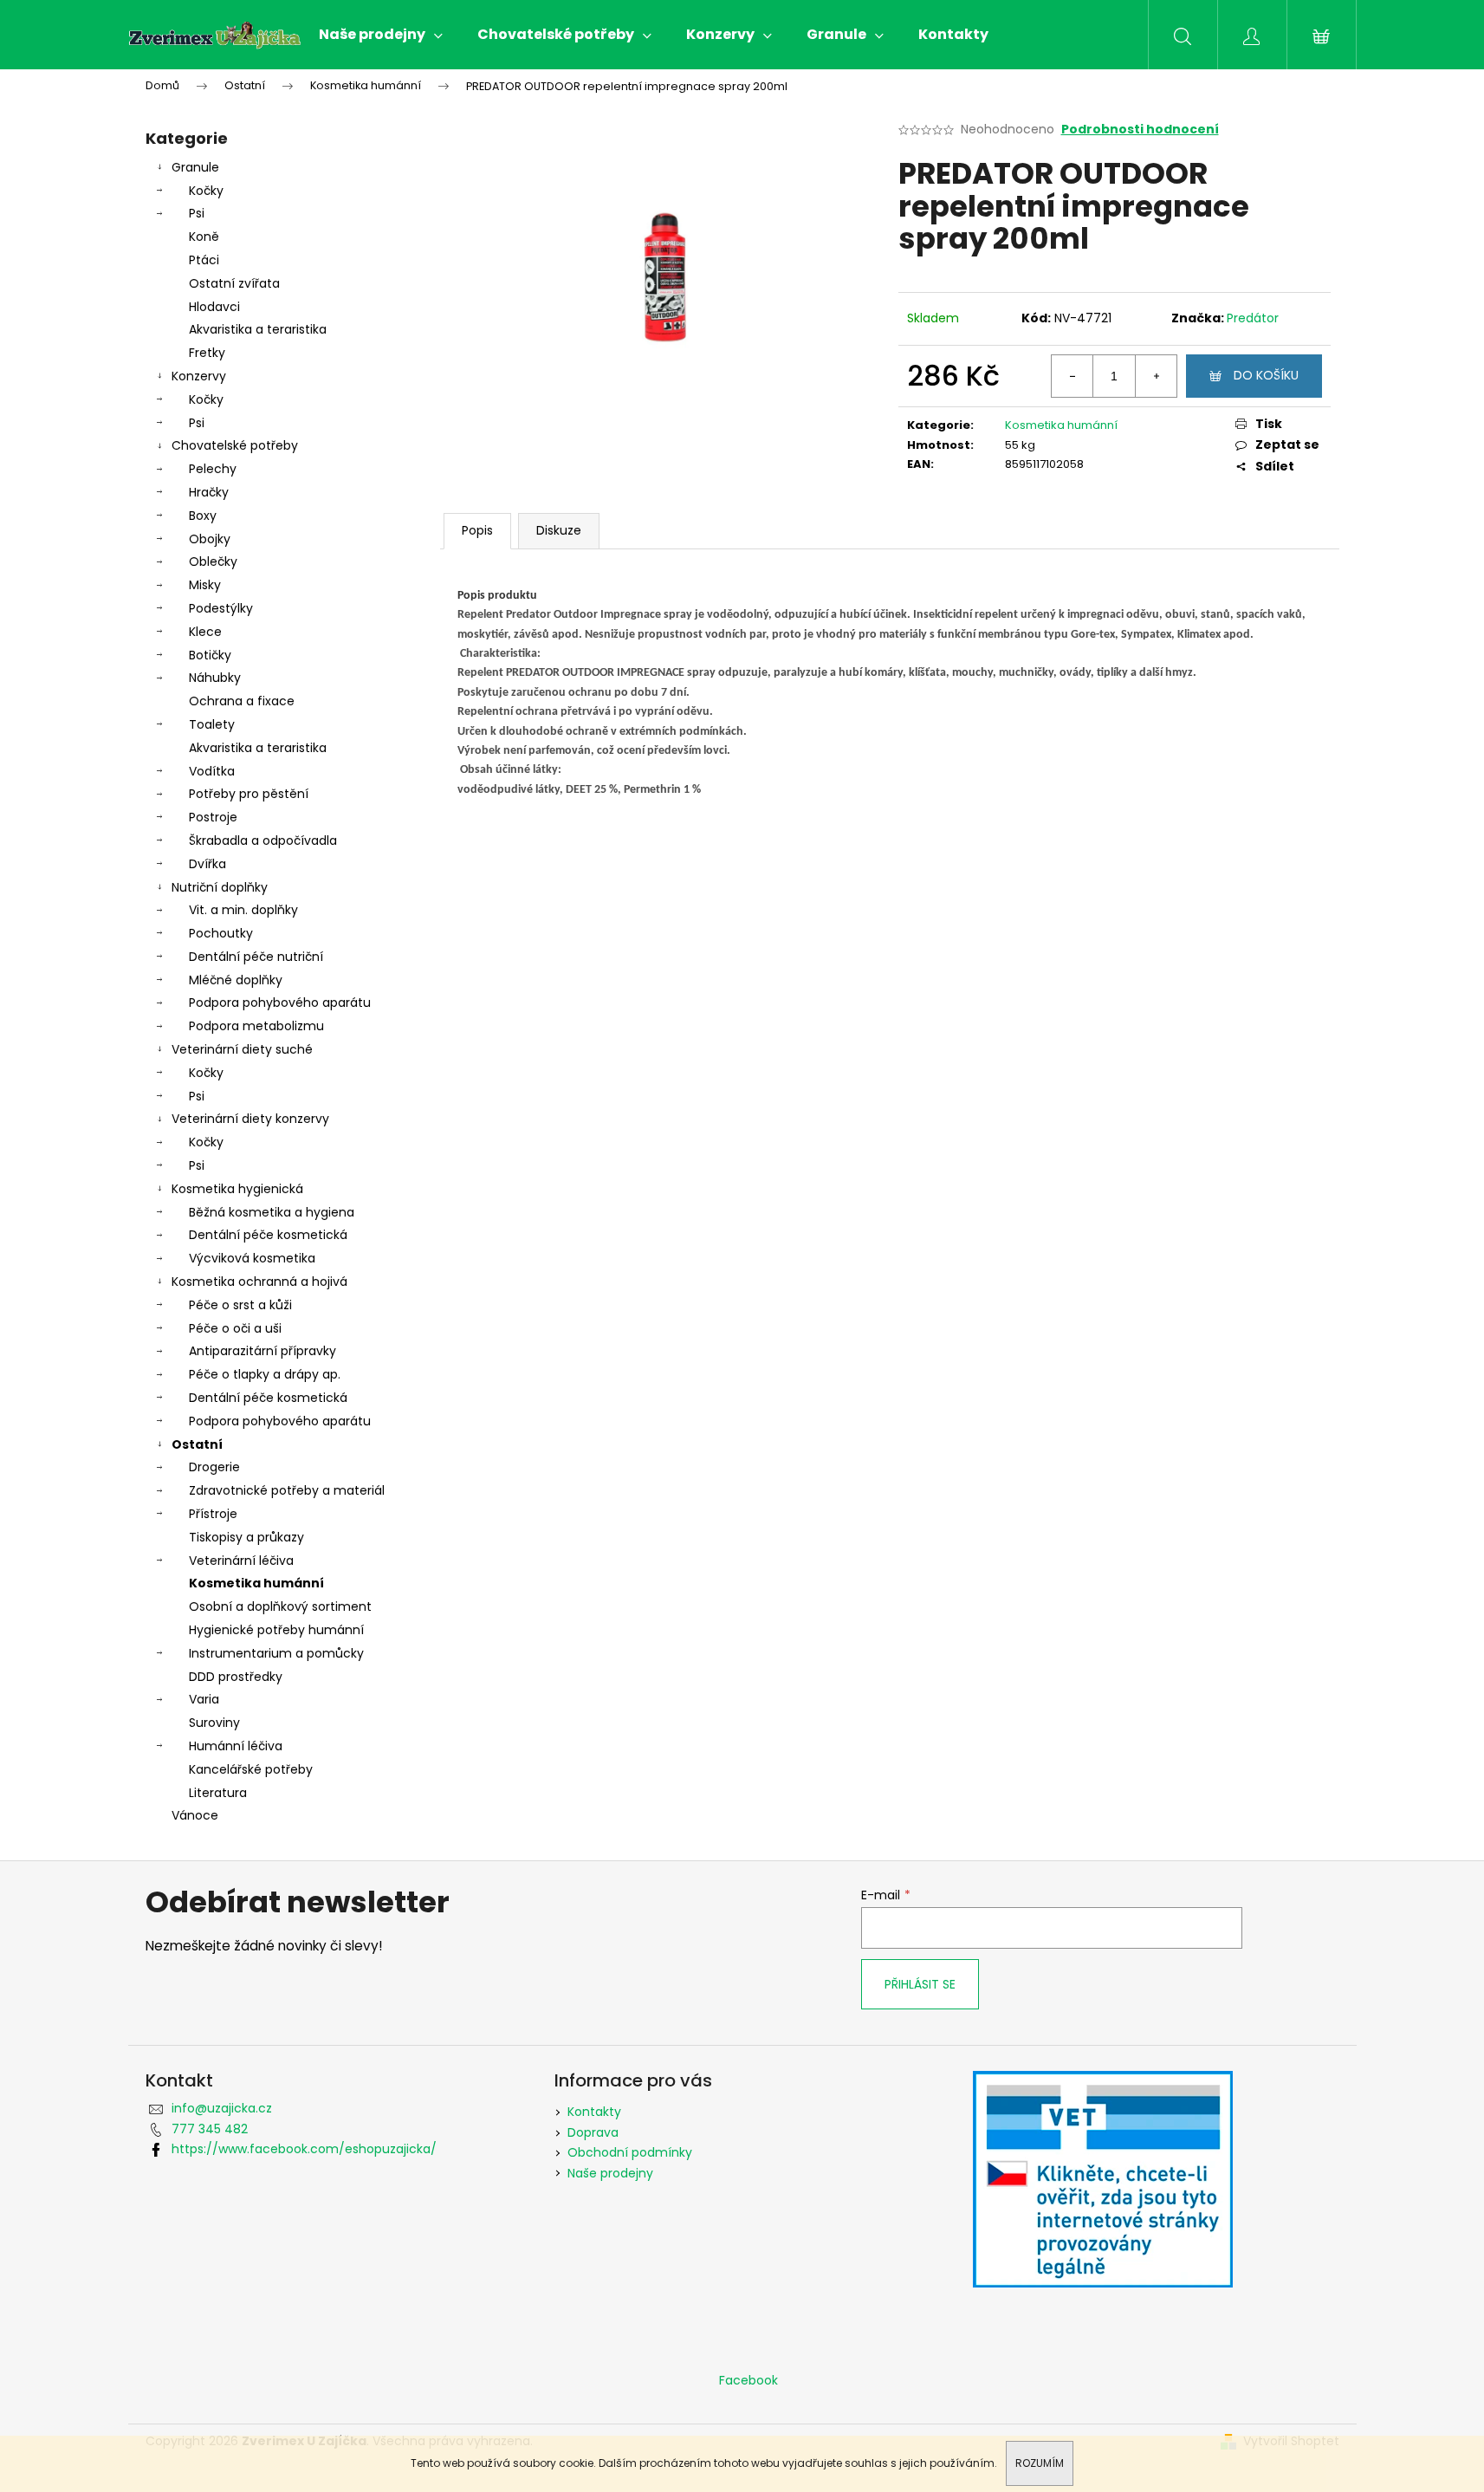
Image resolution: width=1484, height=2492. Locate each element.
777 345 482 (210, 2129)
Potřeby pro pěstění (249, 794)
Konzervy (199, 376)
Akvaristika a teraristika (258, 329)
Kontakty (594, 2112)
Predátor (1253, 318)
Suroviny (214, 1723)
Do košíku (1266, 375)
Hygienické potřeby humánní (276, 1630)
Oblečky (213, 561)
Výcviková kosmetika (252, 1258)
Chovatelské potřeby (235, 445)
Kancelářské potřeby (251, 1769)
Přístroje (213, 1514)
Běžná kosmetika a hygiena (272, 1212)
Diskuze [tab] (559, 530)
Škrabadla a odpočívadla (263, 840)
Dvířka (207, 864)
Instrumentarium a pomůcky (276, 1653)
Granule (195, 167)
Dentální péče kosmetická (268, 1235)
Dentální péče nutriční (256, 957)
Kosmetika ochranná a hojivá (259, 1282)
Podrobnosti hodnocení (1140, 130)
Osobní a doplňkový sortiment (280, 1606)
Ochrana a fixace (242, 701)
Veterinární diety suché (242, 1049)
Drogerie (214, 1467)
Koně (204, 237)
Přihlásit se (920, 1984)
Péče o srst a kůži (240, 1305)
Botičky (210, 655)
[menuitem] (381, 35)
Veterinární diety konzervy (250, 1119)
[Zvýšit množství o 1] (1156, 376)
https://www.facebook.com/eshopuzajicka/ (304, 2149)
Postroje (213, 817)
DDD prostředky (236, 1677)
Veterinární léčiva (241, 1561)
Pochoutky (221, 933)
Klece (205, 632)
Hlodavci (214, 307)
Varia (204, 1699)
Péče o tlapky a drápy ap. (265, 1374)
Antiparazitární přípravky (262, 1351)
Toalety (212, 724)
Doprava (593, 2132)
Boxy (203, 516)
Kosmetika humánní (256, 1583)
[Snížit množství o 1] (1072, 376)
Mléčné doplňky (236, 980)
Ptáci (204, 260)
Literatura (218, 1793)
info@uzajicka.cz (222, 2108)
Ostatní (197, 1444)
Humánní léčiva (236, 1746)
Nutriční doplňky (220, 887)
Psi (197, 213)
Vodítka (212, 771)
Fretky (207, 353)
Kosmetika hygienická (237, 1189)
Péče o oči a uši (235, 1328)
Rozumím (1040, 2463)
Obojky (210, 539)
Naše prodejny (610, 2173)
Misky (205, 585)
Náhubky (215, 678)
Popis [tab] (477, 530)
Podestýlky (221, 608)
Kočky (206, 191)
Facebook (748, 2380)
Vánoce (195, 1815)
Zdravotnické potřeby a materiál (287, 1490)
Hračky (209, 492)
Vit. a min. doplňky (243, 910)
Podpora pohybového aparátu (280, 1003)
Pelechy (213, 469)
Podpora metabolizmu (256, 1026)
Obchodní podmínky (630, 2152)
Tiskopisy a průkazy (246, 1537)
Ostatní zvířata (234, 283)
